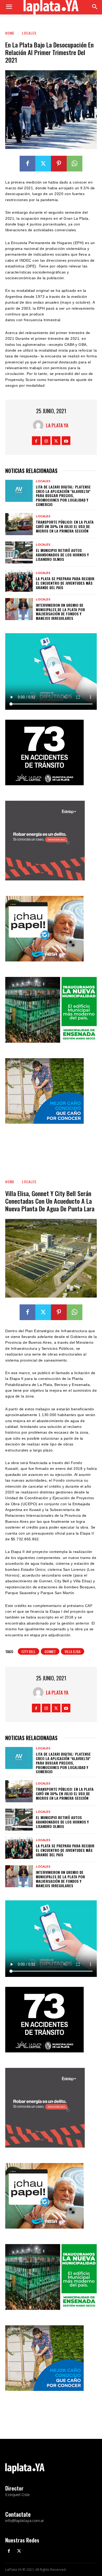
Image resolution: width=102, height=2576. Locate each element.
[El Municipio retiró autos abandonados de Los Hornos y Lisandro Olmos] (19, 552)
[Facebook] (27, 164)
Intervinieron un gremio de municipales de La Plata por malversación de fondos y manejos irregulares (60, 612)
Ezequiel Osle (18, 2494)
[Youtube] (66, 441)
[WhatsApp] (75, 164)
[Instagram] (46, 441)
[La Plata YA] (39, 425)
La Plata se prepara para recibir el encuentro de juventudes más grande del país (65, 583)
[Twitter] (43, 164)
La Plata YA (57, 425)
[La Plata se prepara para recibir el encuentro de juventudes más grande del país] (19, 581)
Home (10, 33)
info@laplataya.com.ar (25, 2520)
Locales (29, 33)
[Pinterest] (59, 164)
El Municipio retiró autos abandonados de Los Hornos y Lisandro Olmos (62, 555)
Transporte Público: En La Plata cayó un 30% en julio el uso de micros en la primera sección (65, 526)
